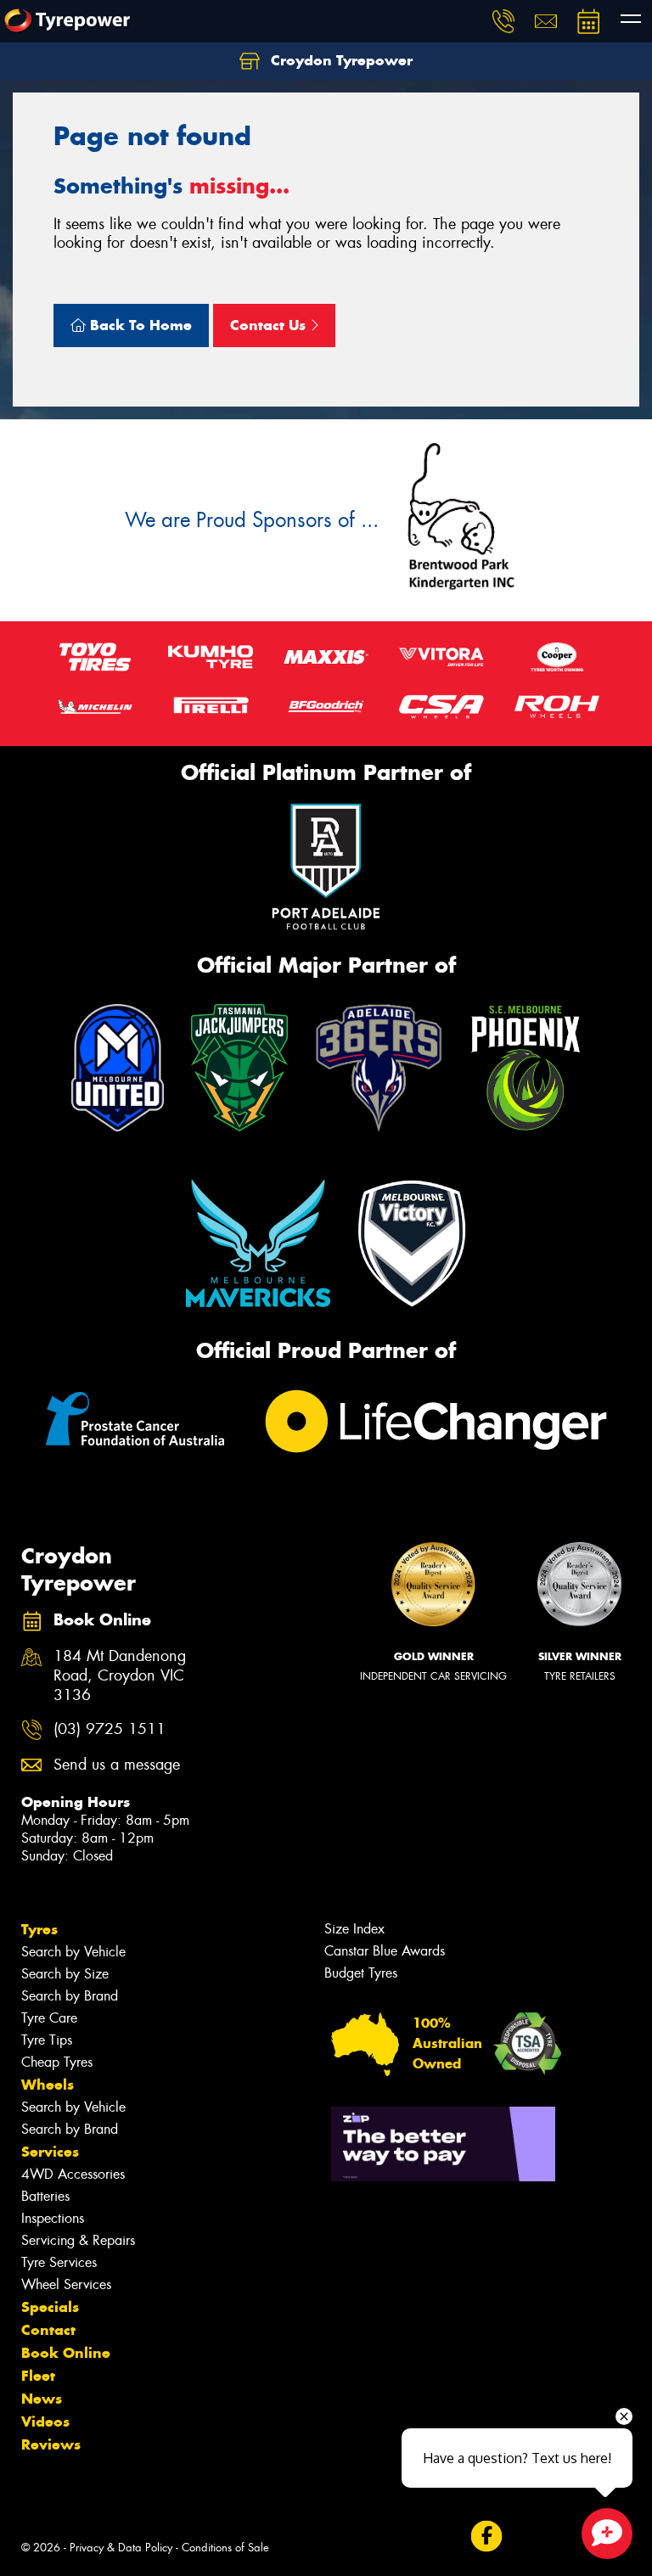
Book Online (66, 2353)
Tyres (39, 1929)
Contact (48, 2330)
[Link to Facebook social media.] (486, 2536)
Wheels (48, 2085)
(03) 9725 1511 (110, 1729)
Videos (45, 2422)
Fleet (38, 2376)
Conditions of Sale (225, 2548)
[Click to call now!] (503, 21)
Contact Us (270, 325)
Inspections (53, 2218)
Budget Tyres (361, 1973)
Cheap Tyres (57, 2062)
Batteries (45, 2196)
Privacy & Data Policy (121, 2548)
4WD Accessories (73, 2174)
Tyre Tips (47, 2040)
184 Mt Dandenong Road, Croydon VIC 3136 (120, 1676)
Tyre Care (49, 2018)
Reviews (51, 2444)
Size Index (354, 1929)
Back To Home (139, 325)
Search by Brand (70, 1996)
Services (50, 2152)
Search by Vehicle (73, 1952)
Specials (50, 2307)
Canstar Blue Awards (385, 1951)
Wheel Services (66, 2284)
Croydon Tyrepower (340, 60)
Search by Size (65, 1974)
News (42, 2399)
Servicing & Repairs (78, 2240)
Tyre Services (59, 2262)
